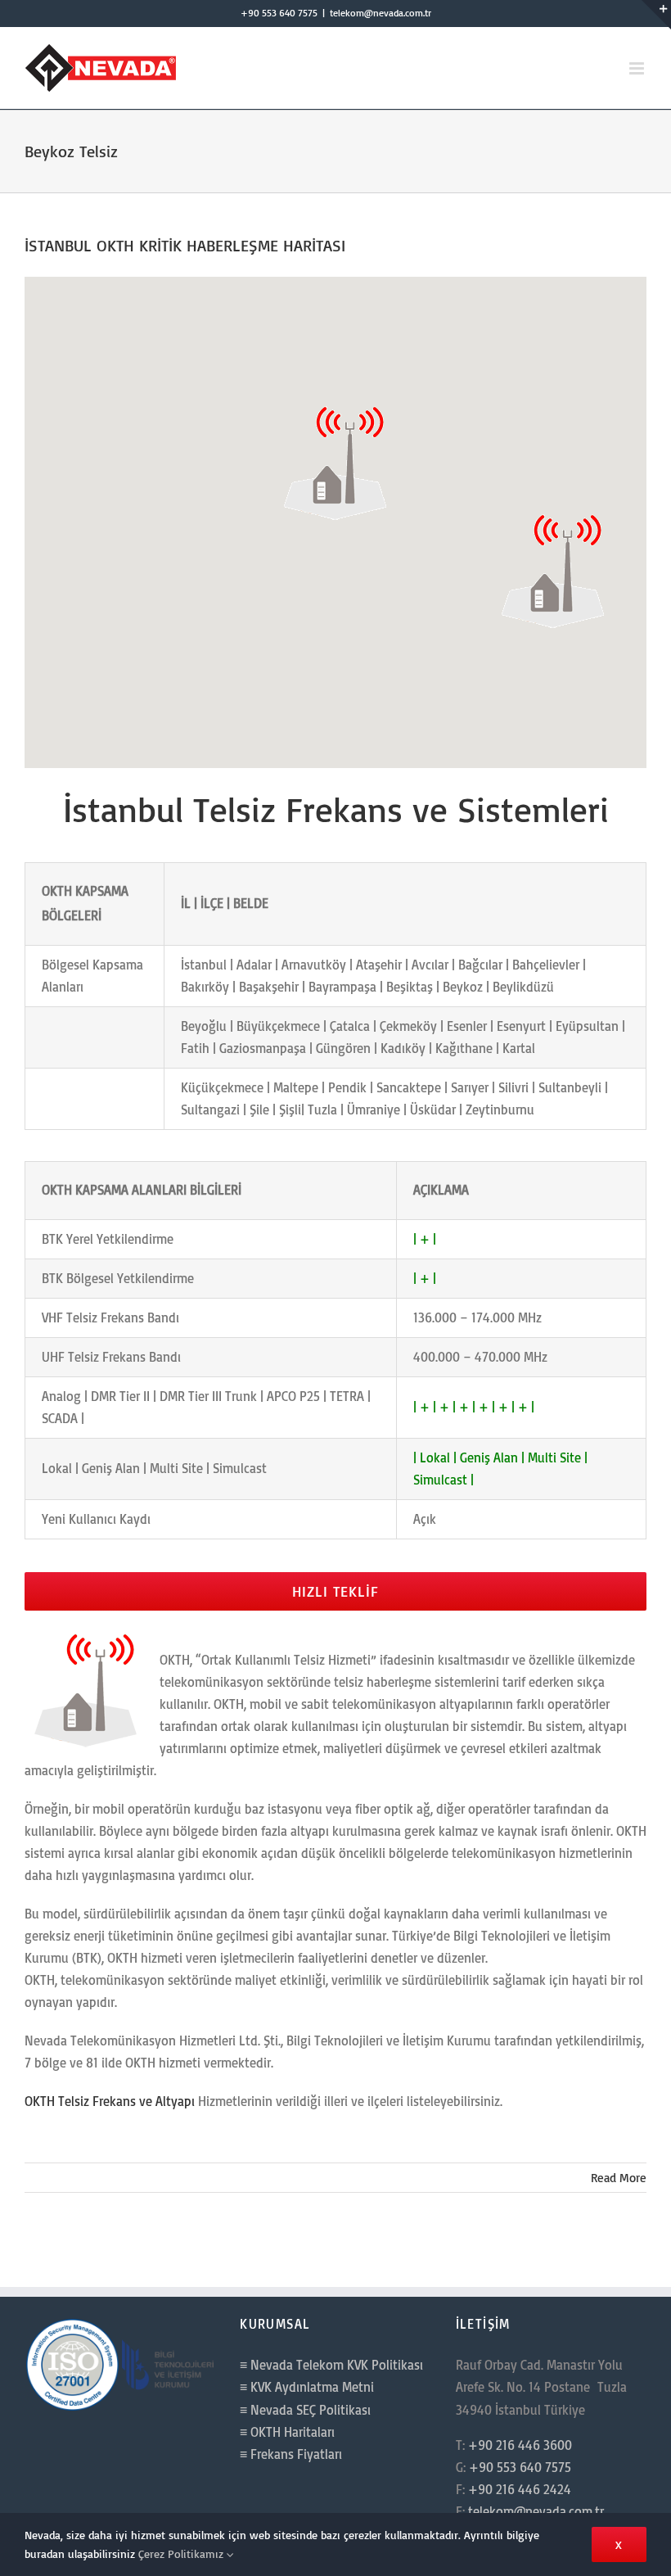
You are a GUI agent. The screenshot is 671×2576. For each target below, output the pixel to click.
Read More (619, 2178)
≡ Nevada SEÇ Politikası (305, 2410)
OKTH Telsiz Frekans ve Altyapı (110, 2101)
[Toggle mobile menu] (638, 68)
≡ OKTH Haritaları (287, 2432)
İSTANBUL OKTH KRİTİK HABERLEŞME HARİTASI (185, 245)
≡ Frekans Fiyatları (291, 2454)
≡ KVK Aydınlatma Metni (307, 2387)
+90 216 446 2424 (520, 2489)
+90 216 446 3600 (520, 2445)
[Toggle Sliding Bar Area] (656, 15)
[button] (335, 461)
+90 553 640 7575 (279, 13)
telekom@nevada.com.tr (381, 13)
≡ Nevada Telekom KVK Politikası (331, 2365)
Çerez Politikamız (182, 2553)
